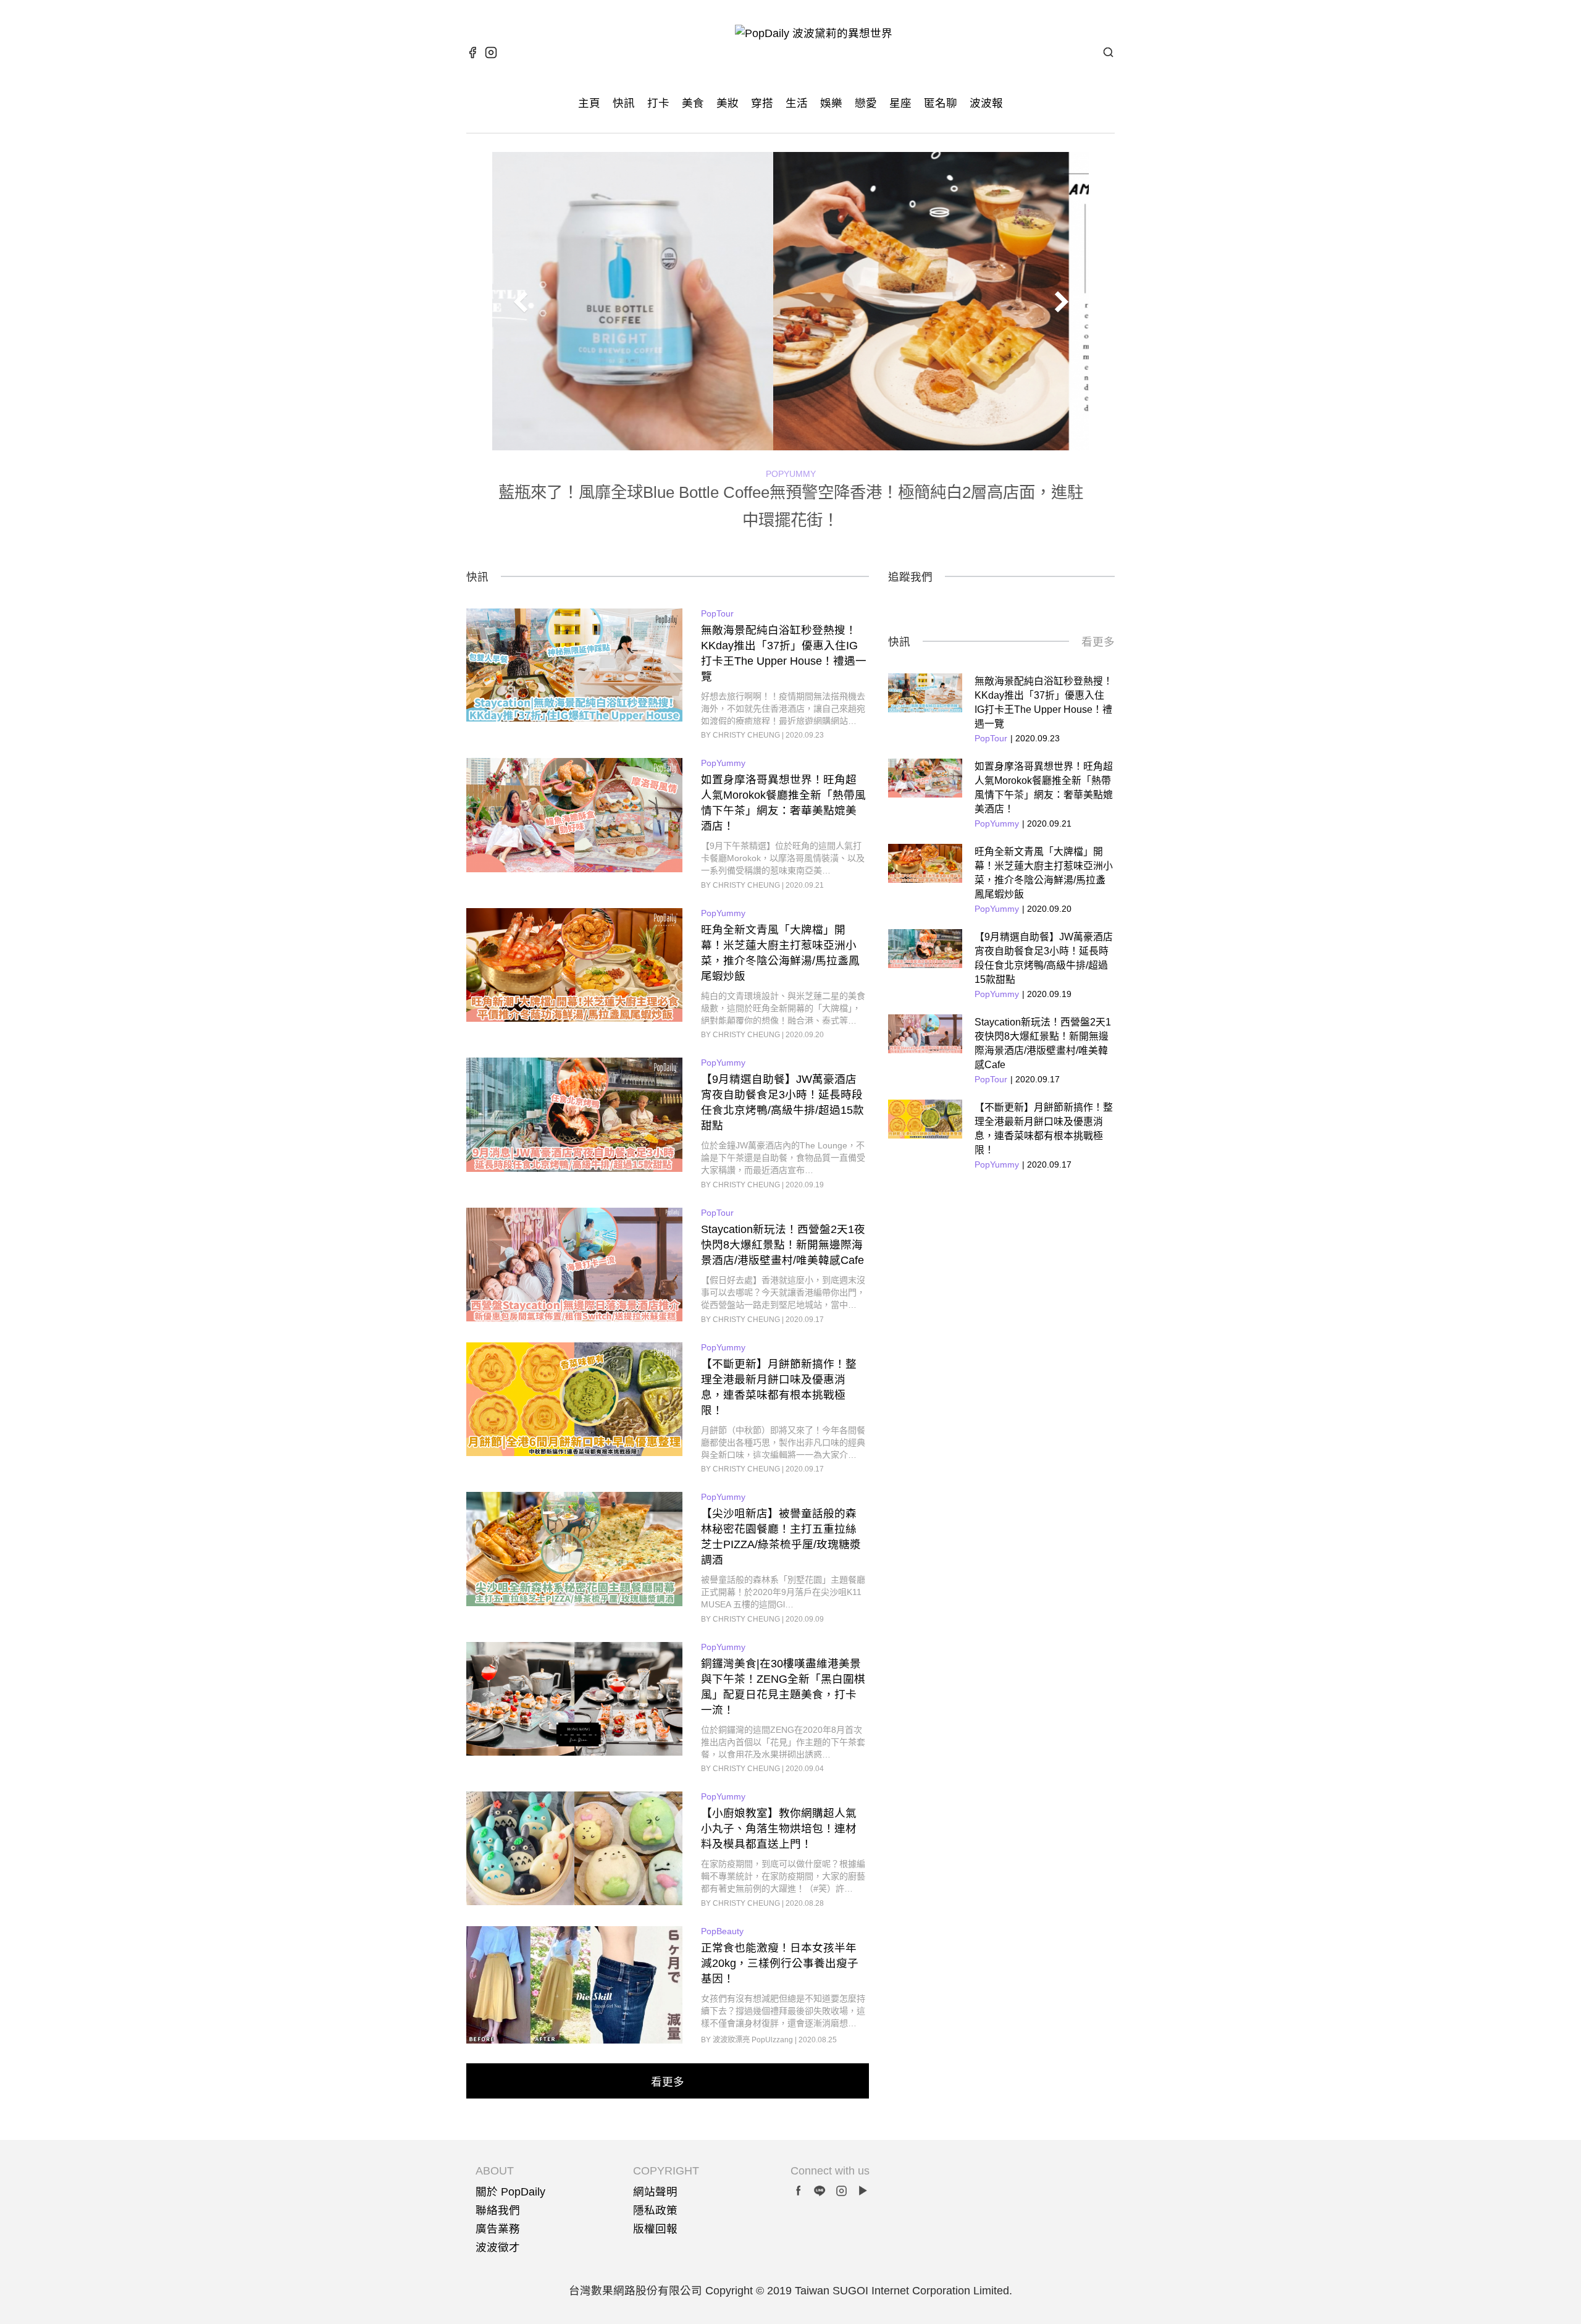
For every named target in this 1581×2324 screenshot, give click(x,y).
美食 (693, 103)
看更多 (1098, 642)
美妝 (728, 103)
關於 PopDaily (510, 2192)
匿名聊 (941, 103)
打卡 (658, 103)
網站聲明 (655, 2192)
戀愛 (866, 103)
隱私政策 (655, 2210)
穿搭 (762, 103)
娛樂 (831, 103)
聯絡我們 (498, 2210)
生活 (797, 103)
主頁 (589, 103)
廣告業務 (498, 2229)
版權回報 (655, 2229)
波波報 (986, 103)
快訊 (624, 103)
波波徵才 (498, 2247)
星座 (900, 103)
